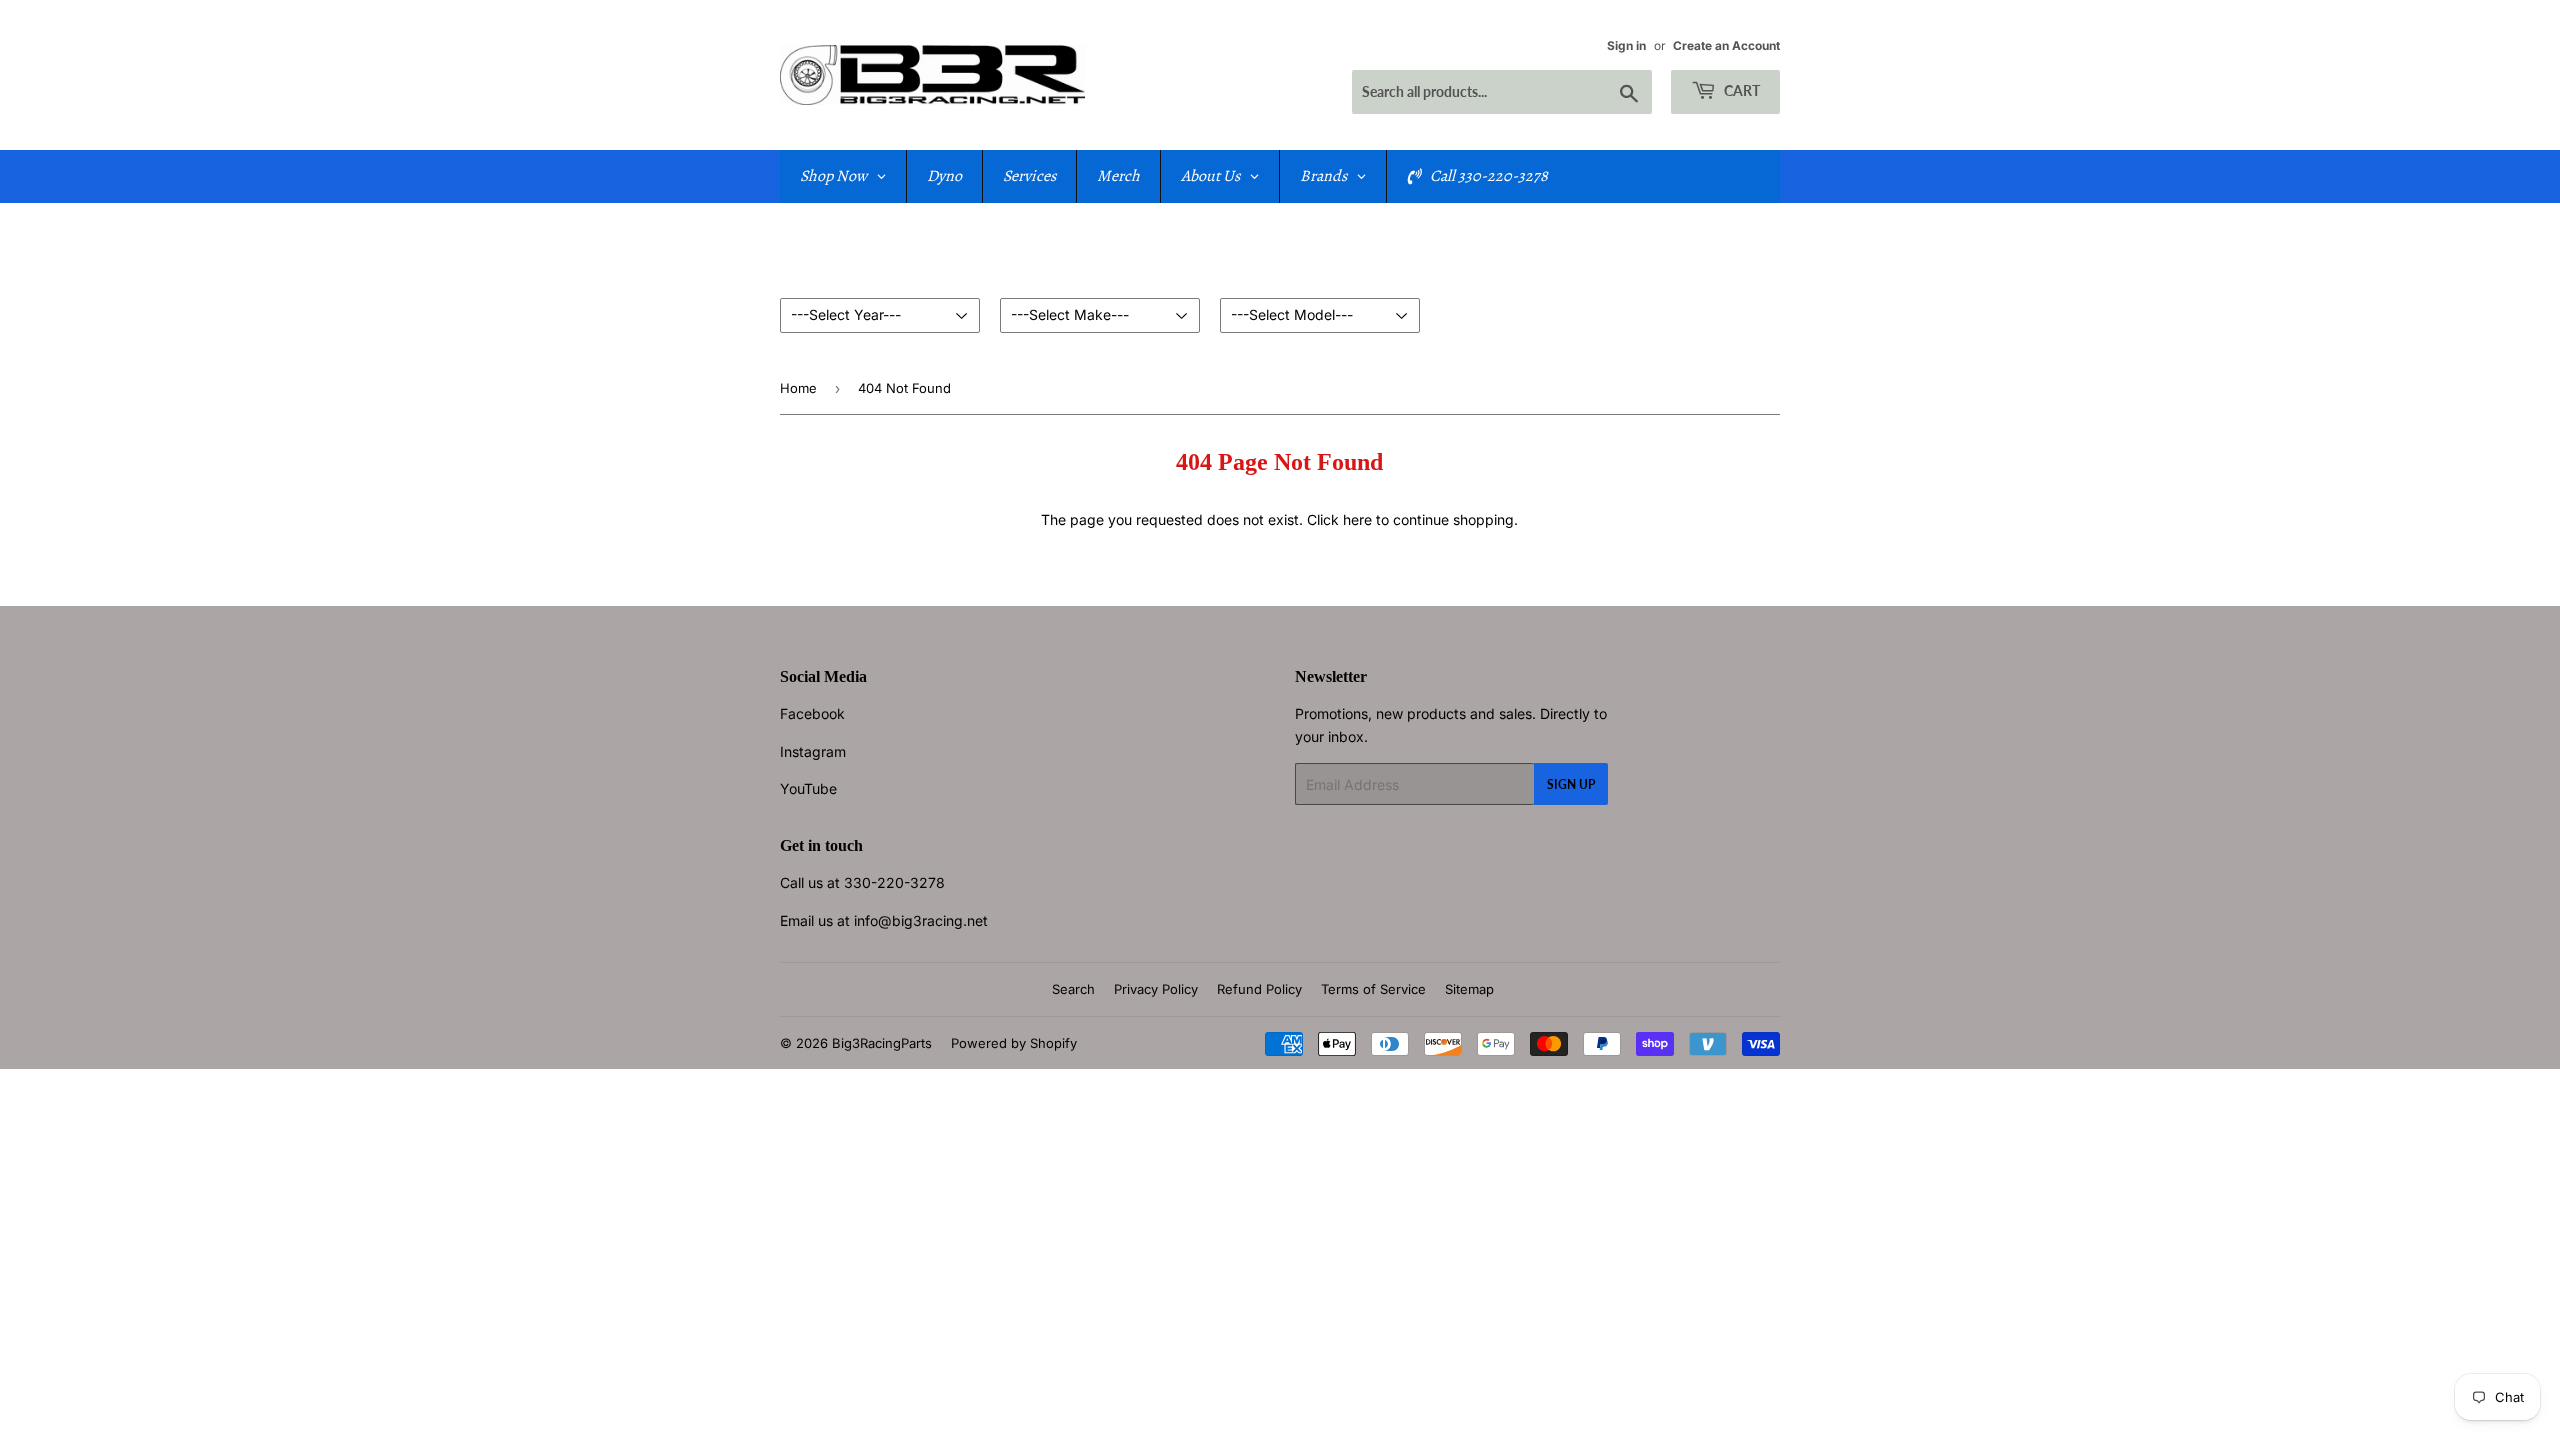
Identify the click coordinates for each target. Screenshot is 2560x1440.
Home (798, 388)
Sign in (1626, 45)
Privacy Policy (1156, 989)
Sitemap (1469, 989)
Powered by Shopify (1014, 1043)
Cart (1740, 90)
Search (1073, 989)
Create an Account (1726, 45)
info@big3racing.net (921, 920)
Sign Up (1571, 784)
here (1357, 519)
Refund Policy (1259, 989)
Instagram (813, 751)
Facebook (812, 713)
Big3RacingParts (882, 1043)
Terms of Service (1373, 989)
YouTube (808, 788)
